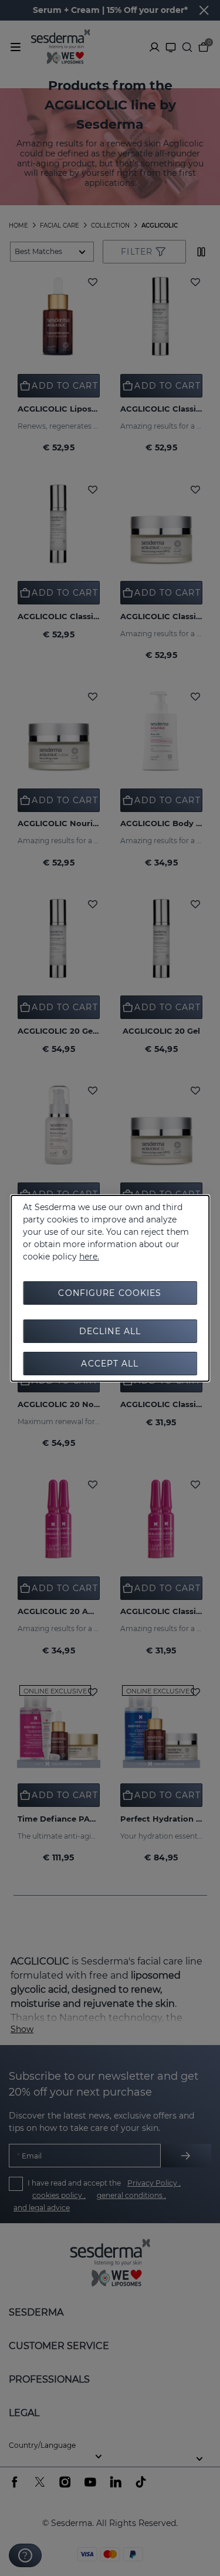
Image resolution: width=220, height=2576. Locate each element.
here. (89, 1257)
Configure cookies (110, 1293)
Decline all (110, 1331)
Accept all (110, 1364)
